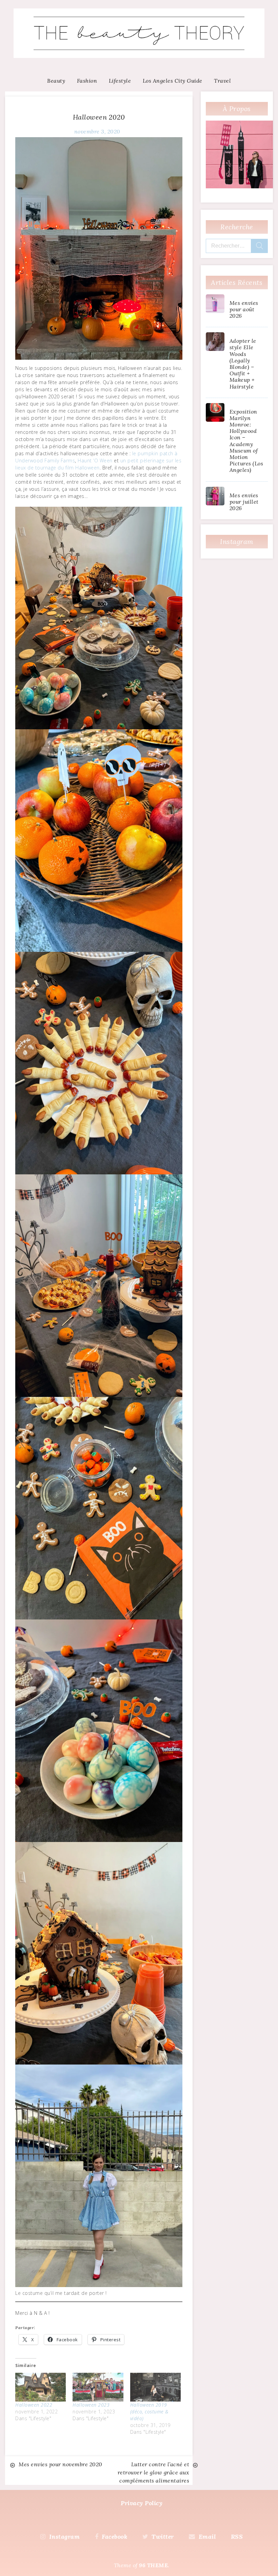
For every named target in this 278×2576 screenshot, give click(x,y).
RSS (237, 2537)
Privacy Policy (142, 2503)
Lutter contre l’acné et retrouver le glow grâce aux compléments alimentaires (154, 2472)
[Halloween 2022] (41, 2387)
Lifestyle (120, 81)
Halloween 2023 (91, 2405)
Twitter (163, 2537)
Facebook (114, 2537)
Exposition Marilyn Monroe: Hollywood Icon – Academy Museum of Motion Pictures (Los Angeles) (246, 441)
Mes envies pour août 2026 (244, 309)
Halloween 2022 (34, 2405)
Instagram (64, 2537)
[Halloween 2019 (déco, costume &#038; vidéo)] (155, 2387)
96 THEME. (154, 2565)
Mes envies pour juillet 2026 (244, 502)
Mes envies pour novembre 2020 (61, 2464)
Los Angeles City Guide (173, 81)
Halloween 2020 (99, 117)
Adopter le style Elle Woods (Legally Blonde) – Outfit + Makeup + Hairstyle (243, 363)
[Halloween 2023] (98, 2387)
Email (207, 2537)
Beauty (56, 81)
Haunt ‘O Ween (95, 460)
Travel (222, 81)
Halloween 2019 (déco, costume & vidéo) (149, 2412)
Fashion (87, 81)
